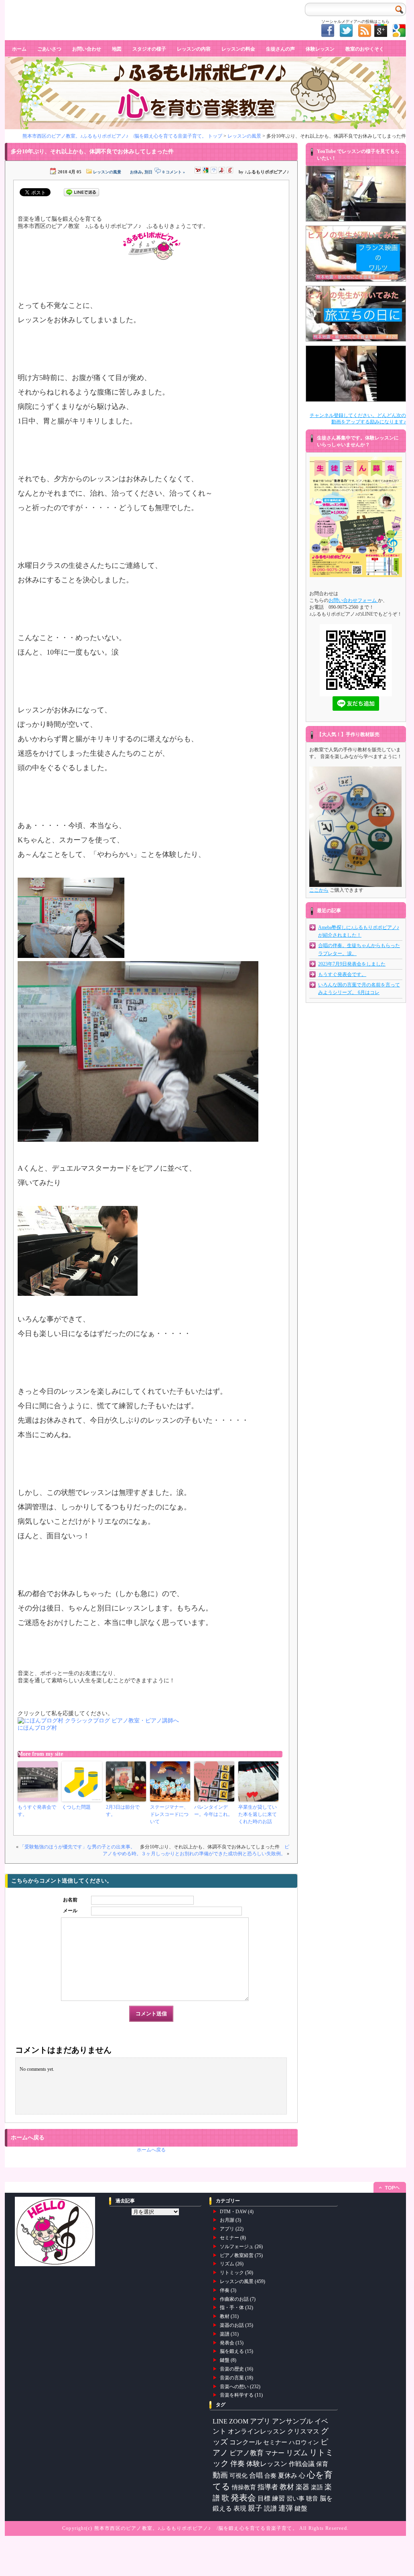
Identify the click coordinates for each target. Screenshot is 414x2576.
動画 (220, 2475)
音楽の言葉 (232, 2378)
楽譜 (225, 2334)
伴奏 (225, 2290)
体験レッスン (320, 49)
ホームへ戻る (151, 2150)
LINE (220, 2421)
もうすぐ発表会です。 (37, 1811)
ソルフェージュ (237, 2247)
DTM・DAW (233, 2212)
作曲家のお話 (234, 2299)
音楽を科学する (237, 2395)
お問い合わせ (87, 49)
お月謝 (227, 2220)
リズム (227, 2264)
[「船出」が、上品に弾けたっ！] (356, 374)
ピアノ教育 (247, 2453)
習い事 (295, 2499)
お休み (136, 172)
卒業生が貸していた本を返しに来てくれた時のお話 (258, 1814)
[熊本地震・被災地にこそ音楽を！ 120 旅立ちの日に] (356, 314)
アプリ (227, 2229)
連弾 (286, 2508)
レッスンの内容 (194, 49)
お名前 (70, 1900)
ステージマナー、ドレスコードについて (169, 1814)
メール (70, 1911)
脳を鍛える (232, 2351)
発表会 (227, 2343)
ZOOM (239, 2421)
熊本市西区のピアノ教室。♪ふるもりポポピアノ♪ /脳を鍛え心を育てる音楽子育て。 (196, 2528)
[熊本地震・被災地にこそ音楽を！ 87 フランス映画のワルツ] (356, 254)
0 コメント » (174, 172)
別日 (148, 172)
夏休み (288, 2475)
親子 (255, 2508)
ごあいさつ (49, 49)
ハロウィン (304, 2442)
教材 (225, 2316)
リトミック (232, 2273)
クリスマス (303, 2431)
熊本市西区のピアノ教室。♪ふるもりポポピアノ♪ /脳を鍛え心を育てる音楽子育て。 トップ (122, 136)
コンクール (246, 2442)
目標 (264, 2498)
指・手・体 (232, 2308)
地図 (117, 49)
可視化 (238, 2475)
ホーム (19, 49)
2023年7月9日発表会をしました (352, 964)
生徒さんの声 (280, 49)
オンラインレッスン (257, 2431)
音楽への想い (234, 2387)
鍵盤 (225, 2360)
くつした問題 (76, 1807)
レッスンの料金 (238, 49)
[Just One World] (356, 194)
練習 (278, 2498)
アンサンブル (292, 2421)
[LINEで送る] (81, 192)
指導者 (268, 2487)
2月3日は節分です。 (123, 1811)
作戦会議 (302, 2464)
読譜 (270, 2508)
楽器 (302, 2487)
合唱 (256, 2475)
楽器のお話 (232, 2325)
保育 (322, 2464)
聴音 (312, 2498)
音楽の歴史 (232, 2369)
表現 (240, 2508)
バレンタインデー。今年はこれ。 (213, 1811)
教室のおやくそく (365, 49)
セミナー (229, 2238)
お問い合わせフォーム (353, 600)
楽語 (317, 2487)
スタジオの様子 (149, 49)
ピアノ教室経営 (237, 2255)
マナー (275, 2453)
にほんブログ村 (37, 1728)
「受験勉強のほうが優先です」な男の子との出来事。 (77, 1847)
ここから (319, 890)
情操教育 (244, 2487)
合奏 (270, 2475)
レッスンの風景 (244, 136)
